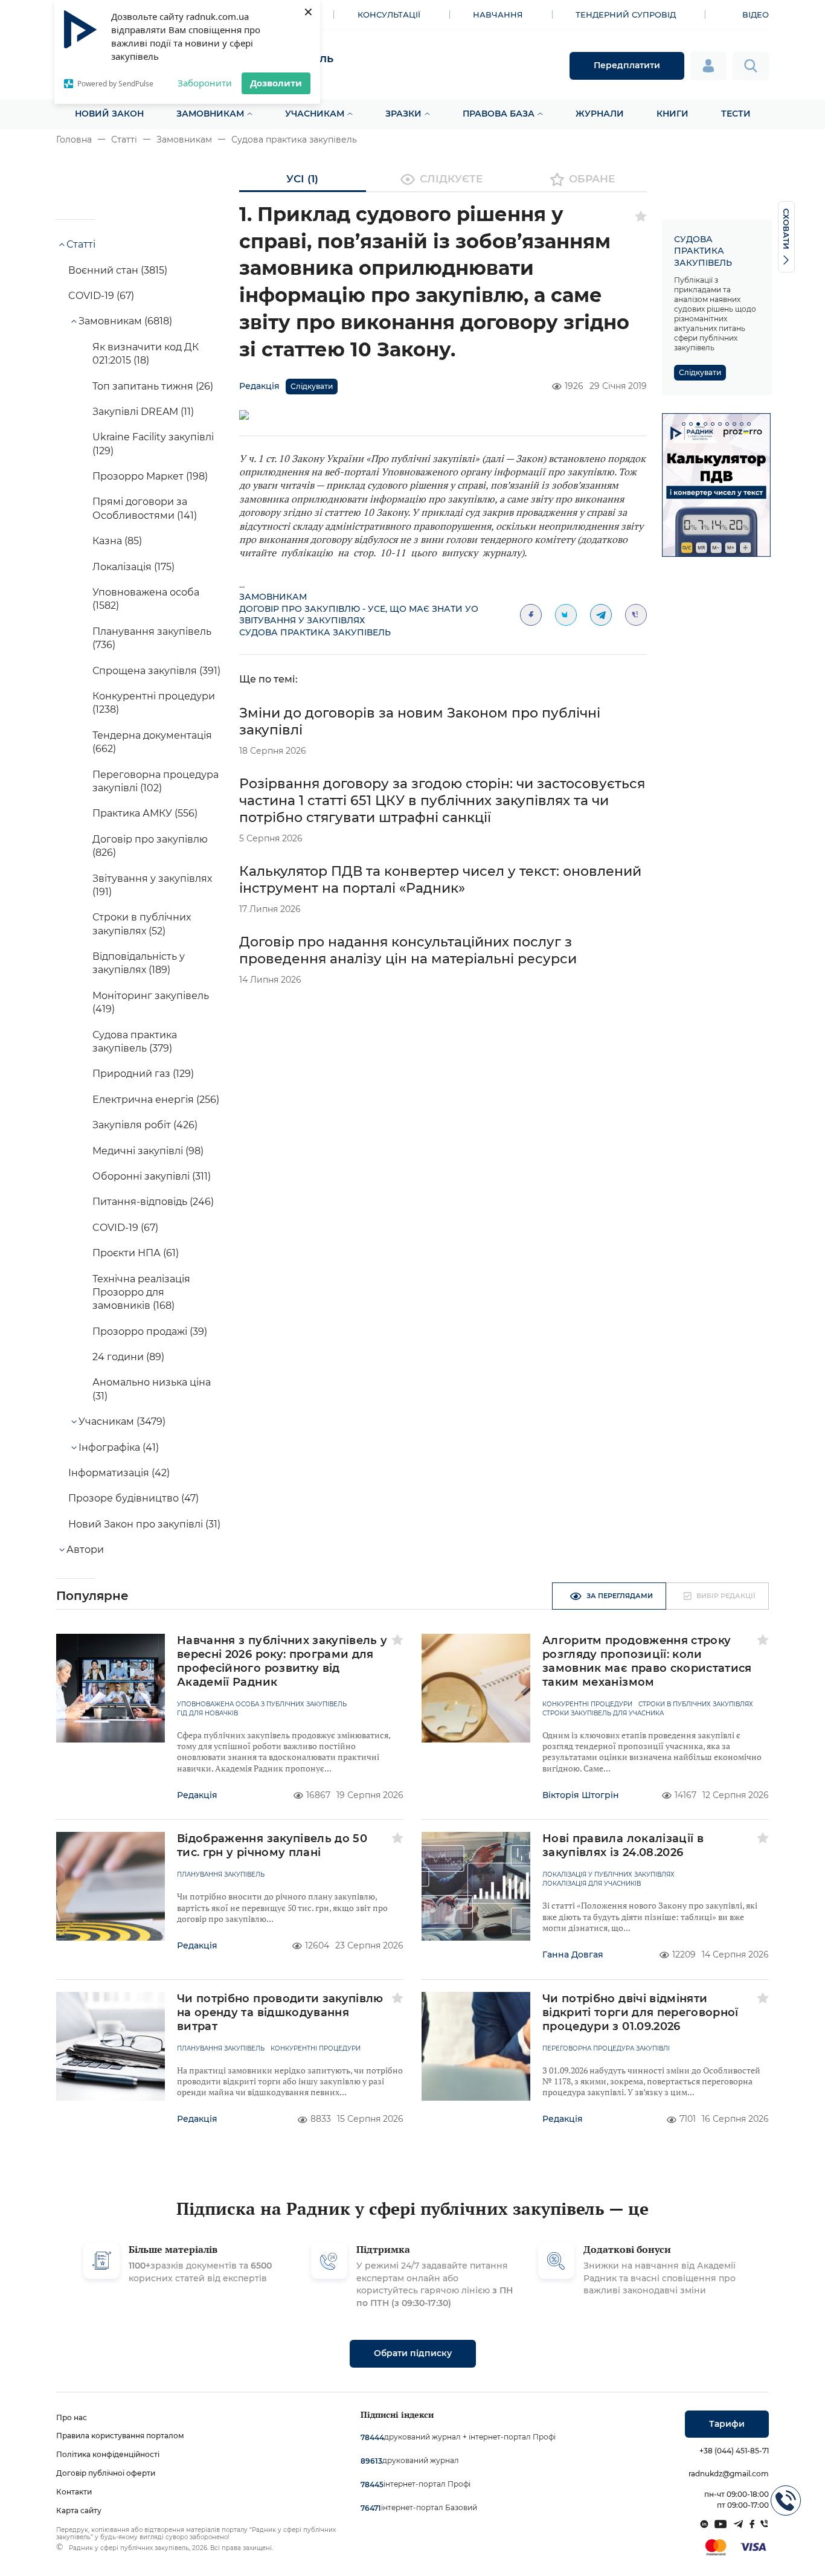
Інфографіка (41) (119, 1447)
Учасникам (315, 114)
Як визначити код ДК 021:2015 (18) (146, 354)
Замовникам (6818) (125, 321)
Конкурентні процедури (587, 1704)
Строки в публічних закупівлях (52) (142, 924)
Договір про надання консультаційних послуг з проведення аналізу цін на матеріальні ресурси (408, 950)
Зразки (403, 114)
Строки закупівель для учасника (603, 1714)
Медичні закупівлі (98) (148, 1151)
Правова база (499, 114)
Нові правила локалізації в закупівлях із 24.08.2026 (623, 1845)
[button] (684, 424)
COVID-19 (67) (101, 296)
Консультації (389, 14)
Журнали (600, 114)
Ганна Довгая (573, 1954)
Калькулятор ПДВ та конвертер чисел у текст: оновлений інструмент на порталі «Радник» (440, 880)
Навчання (498, 14)
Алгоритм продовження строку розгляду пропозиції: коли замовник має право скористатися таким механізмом (647, 1661)
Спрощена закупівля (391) (156, 671)
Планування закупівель (221, 1875)
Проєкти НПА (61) (136, 1253)
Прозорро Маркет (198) (150, 476)
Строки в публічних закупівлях (696, 1704)
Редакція (259, 386)
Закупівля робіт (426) (145, 1125)
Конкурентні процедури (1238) (154, 703)
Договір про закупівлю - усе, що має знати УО (359, 609)
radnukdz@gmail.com (729, 2474)
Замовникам (210, 114)
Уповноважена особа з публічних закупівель (262, 1704)
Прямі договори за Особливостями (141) (145, 508)
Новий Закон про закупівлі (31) (144, 1524)
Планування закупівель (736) (152, 638)
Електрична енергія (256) (156, 1100)
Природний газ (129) (143, 1074)
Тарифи (727, 2424)
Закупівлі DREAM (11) (143, 412)
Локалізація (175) (133, 567)
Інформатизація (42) (119, 1473)
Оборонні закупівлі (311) (152, 1176)
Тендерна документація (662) (152, 742)
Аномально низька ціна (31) (152, 1389)
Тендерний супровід (626, 14)
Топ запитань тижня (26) (153, 386)
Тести (736, 114)
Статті (124, 140)
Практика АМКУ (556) (145, 813)
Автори (85, 1550)
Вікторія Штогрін (581, 1795)
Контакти (74, 2492)
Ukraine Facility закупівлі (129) (153, 444)
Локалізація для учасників (592, 1884)
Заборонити (205, 83)
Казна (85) (117, 541)
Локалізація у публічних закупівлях (608, 1875)
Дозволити (276, 83)
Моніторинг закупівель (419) (151, 1002)
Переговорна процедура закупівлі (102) (156, 781)
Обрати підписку (413, 2353)
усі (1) (302, 179)
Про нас (72, 2417)
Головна (74, 140)
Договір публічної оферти (106, 2473)
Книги (673, 114)
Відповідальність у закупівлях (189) (139, 963)
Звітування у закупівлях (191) (152, 885)
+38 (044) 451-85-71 (734, 2451)
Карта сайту (79, 2510)
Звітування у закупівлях (302, 620)
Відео (756, 14)
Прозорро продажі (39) (150, 1331)
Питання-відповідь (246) (153, 1202)
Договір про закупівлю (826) (150, 846)
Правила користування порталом (120, 2436)
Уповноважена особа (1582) (146, 599)
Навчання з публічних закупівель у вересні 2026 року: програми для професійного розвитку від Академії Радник (282, 1661)
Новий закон (109, 114)
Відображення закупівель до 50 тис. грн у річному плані (272, 1845)
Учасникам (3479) (122, 1421)
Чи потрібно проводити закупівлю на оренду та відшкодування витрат (280, 2012)
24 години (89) (128, 1357)
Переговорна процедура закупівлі (606, 2049)
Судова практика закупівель (294, 140)
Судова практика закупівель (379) (135, 1042)
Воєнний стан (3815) (118, 270)
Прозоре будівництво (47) (133, 1498)
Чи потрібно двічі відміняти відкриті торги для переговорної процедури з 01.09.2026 (640, 2012)
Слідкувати (312, 386)
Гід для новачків (207, 1714)
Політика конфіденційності (108, 2454)
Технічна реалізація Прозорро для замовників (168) (141, 1293)
